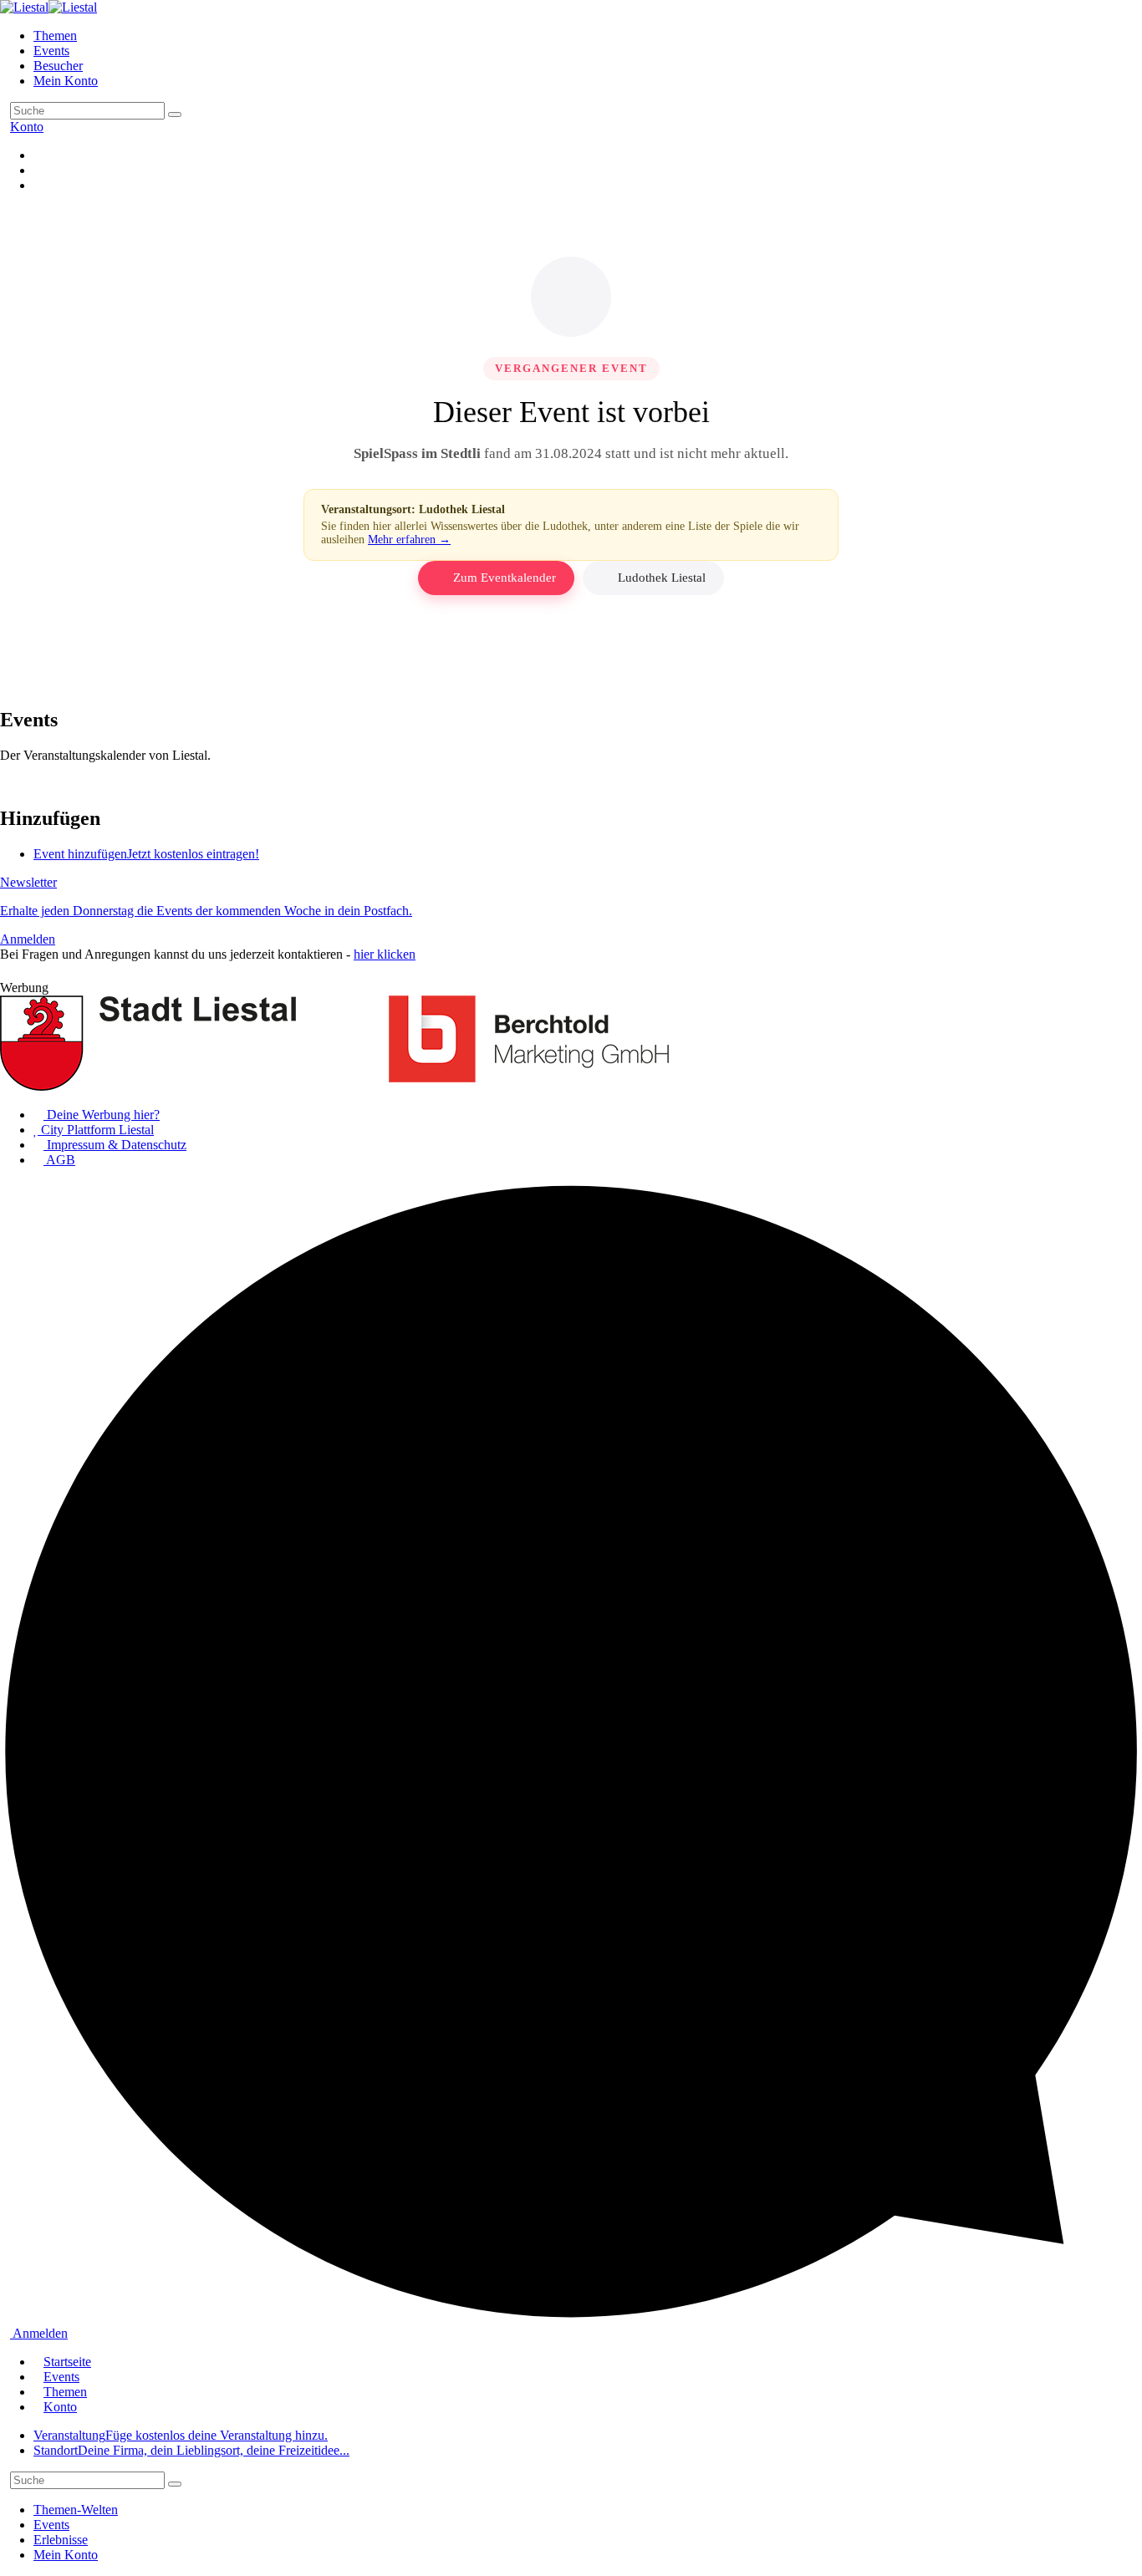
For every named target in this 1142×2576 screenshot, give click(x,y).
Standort (191, 2450)
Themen (55, 36)
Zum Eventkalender (505, 578)
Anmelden (39, 2333)
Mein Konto (66, 81)
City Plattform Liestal (96, 1130)
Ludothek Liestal (662, 578)
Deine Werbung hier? (102, 1115)
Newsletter (206, 911)
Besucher (58, 66)
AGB (59, 1160)
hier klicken (385, 954)
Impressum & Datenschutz (115, 1145)
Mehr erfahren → (409, 540)
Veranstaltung (181, 2435)
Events (51, 51)
